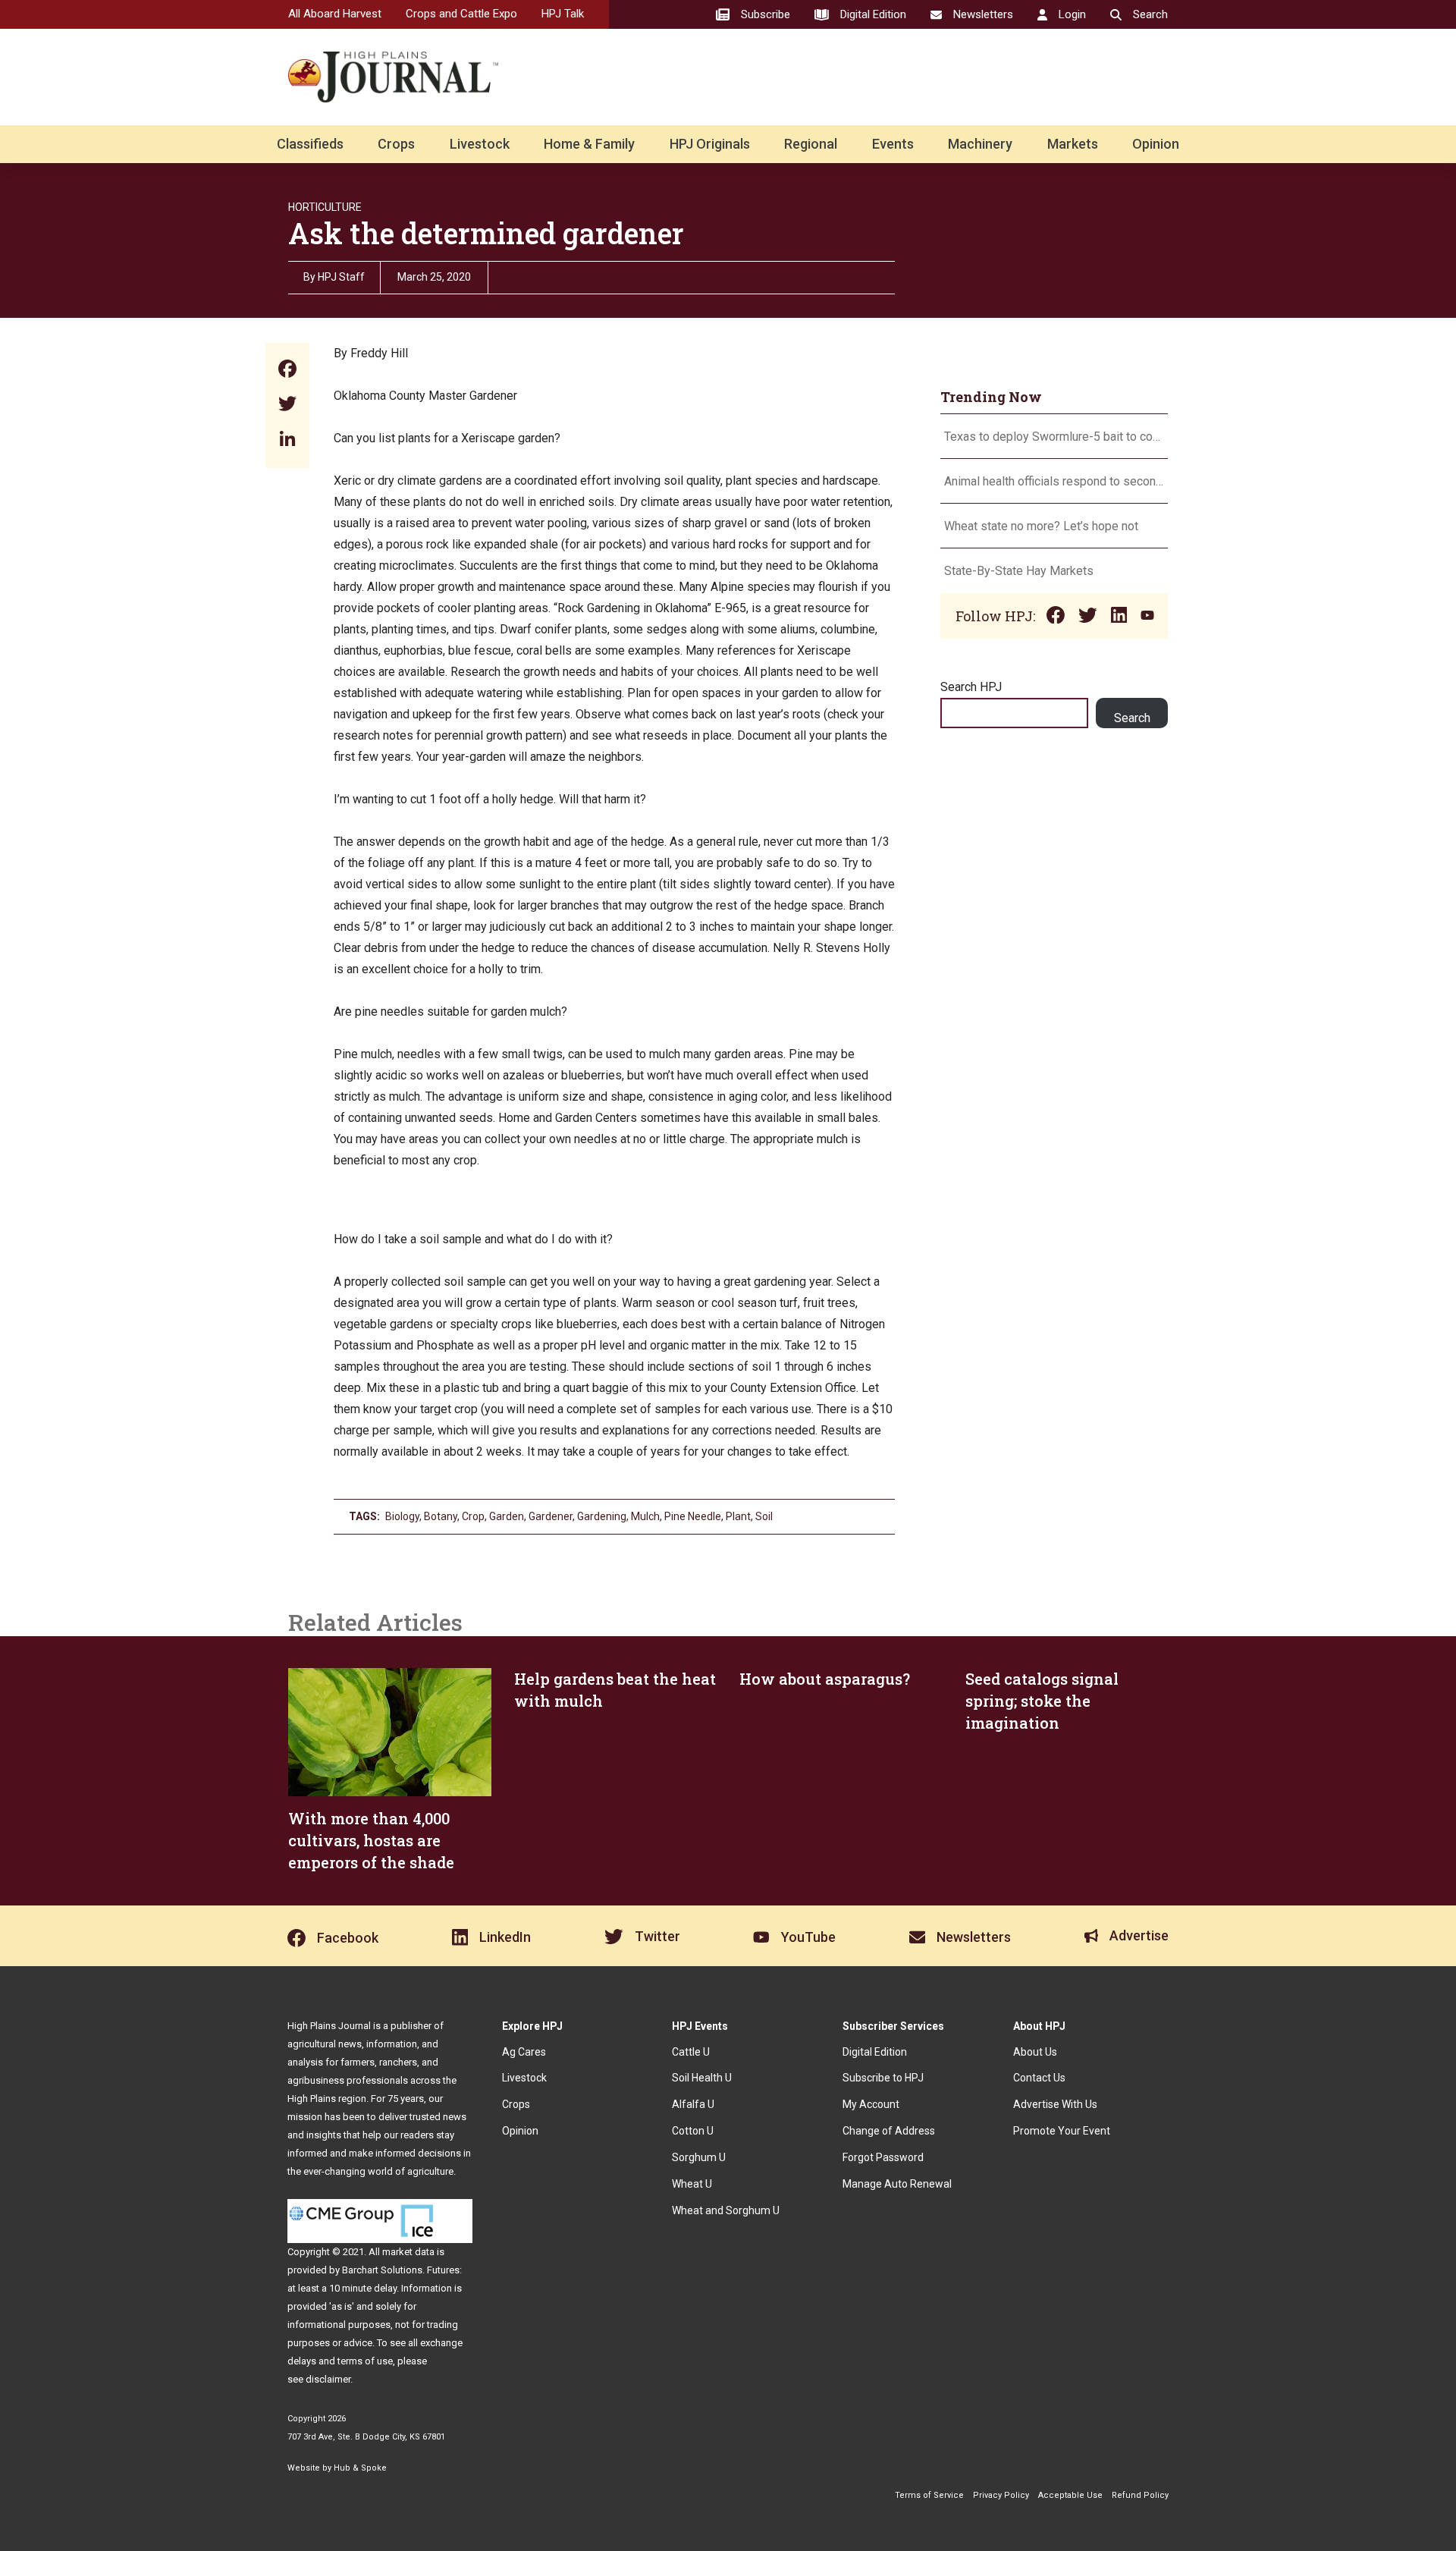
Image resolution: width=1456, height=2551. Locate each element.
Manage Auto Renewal (897, 2184)
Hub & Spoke (360, 2468)
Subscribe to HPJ (883, 2078)
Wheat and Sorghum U (726, 2210)
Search (1132, 718)
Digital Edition (875, 2052)
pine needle (693, 1516)
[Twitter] (287, 405)
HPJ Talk (563, 14)
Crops (396, 144)
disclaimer (328, 2379)
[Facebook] (287, 371)
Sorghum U (699, 2157)
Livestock (480, 144)
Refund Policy (1140, 2495)
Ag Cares (524, 2052)
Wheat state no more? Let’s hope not (1043, 526)
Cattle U (691, 2052)
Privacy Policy (1001, 2495)
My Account (871, 2104)
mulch (645, 1516)
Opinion (1156, 144)
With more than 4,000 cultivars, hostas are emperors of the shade (371, 1840)
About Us (1035, 2052)
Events (893, 144)
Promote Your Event (1062, 2131)
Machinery (980, 144)
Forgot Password (883, 2157)
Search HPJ (971, 687)
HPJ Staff (341, 277)
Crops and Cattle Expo (461, 14)
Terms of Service (929, 2495)
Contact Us (1039, 2078)
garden (507, 1516)
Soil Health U (702, 2078)
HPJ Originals (710, 144)
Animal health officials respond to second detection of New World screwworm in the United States (1054, 481)
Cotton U (693, 2131)
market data (408, 2252)
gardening (602, 1516)
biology (402, 1516)
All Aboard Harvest (335, 14)
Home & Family (589, 144)
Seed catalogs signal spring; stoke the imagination (1042, 1701)
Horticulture (325, 207)
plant (738, 1516)
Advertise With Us (1055, 2104)
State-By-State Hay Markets (1019, 571)
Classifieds (310, 144)
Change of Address (889, 2131)
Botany (441, 1516)
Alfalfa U (693, 2104)
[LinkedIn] (287, 440)
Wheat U (692, 2184)
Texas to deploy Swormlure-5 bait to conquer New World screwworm (1054, 437)
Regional (811, 144)
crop (473, 1516)
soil (764, 1516)
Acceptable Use (1070, 2495)
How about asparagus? (825, 1679)
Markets (1073, 144)
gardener (551, 1516)
